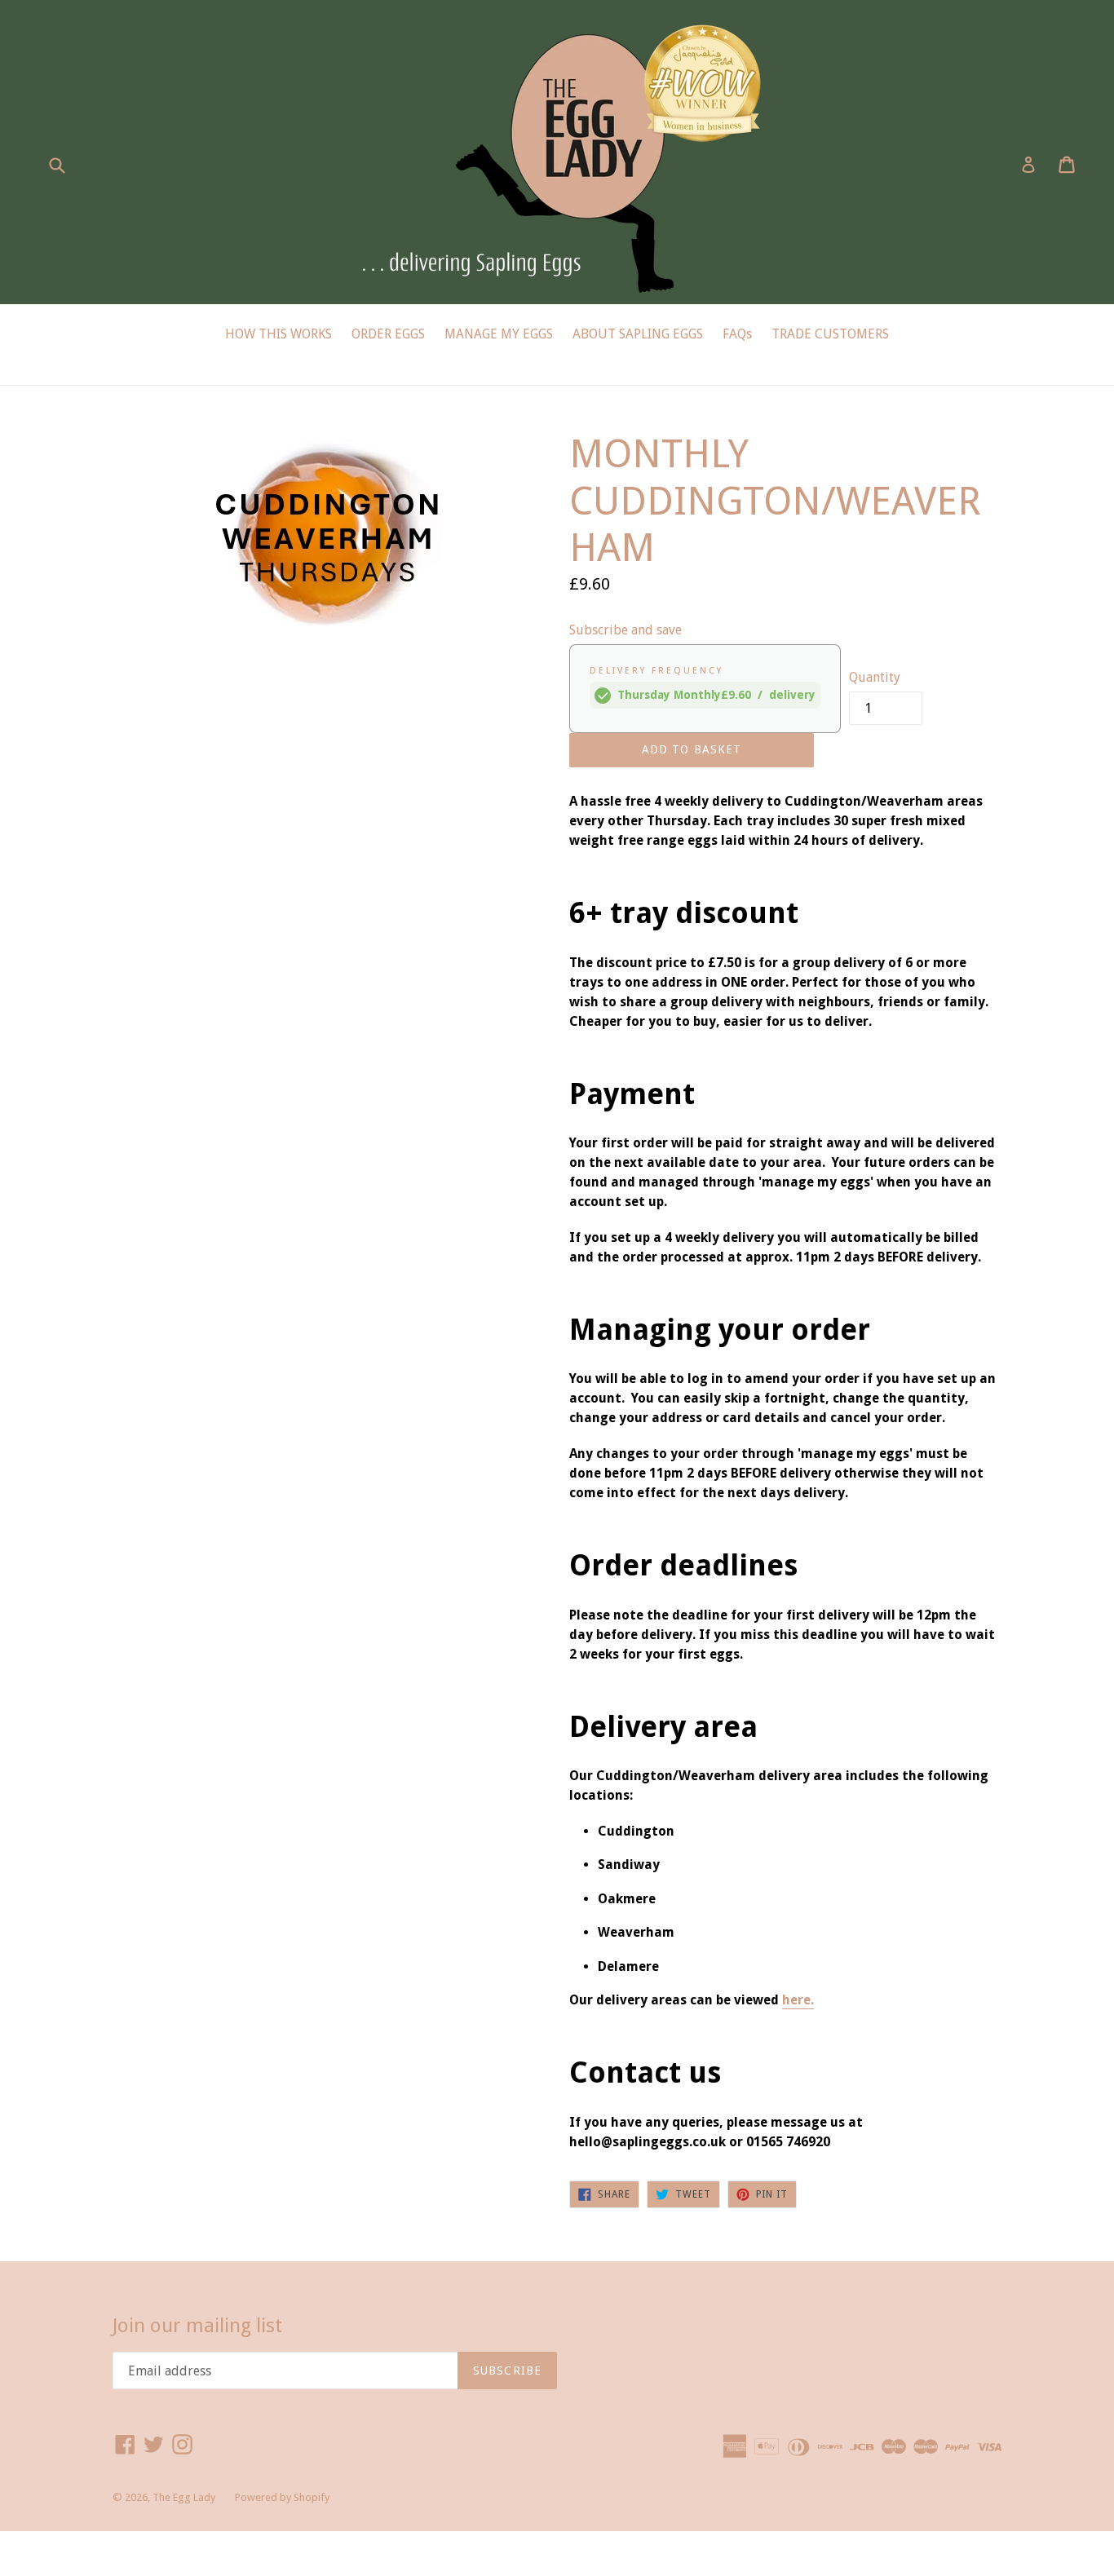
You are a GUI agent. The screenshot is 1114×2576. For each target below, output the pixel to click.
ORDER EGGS (388, 334)
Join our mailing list (197, 2326)
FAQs (737, 334)
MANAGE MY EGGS (499, 334)
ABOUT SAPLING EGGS (638, 334)
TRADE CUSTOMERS (830, 334)
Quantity (875, 677)
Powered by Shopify (282, 2497)
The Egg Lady (184, 2497)
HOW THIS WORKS (278, 334)
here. (798, 2000)
